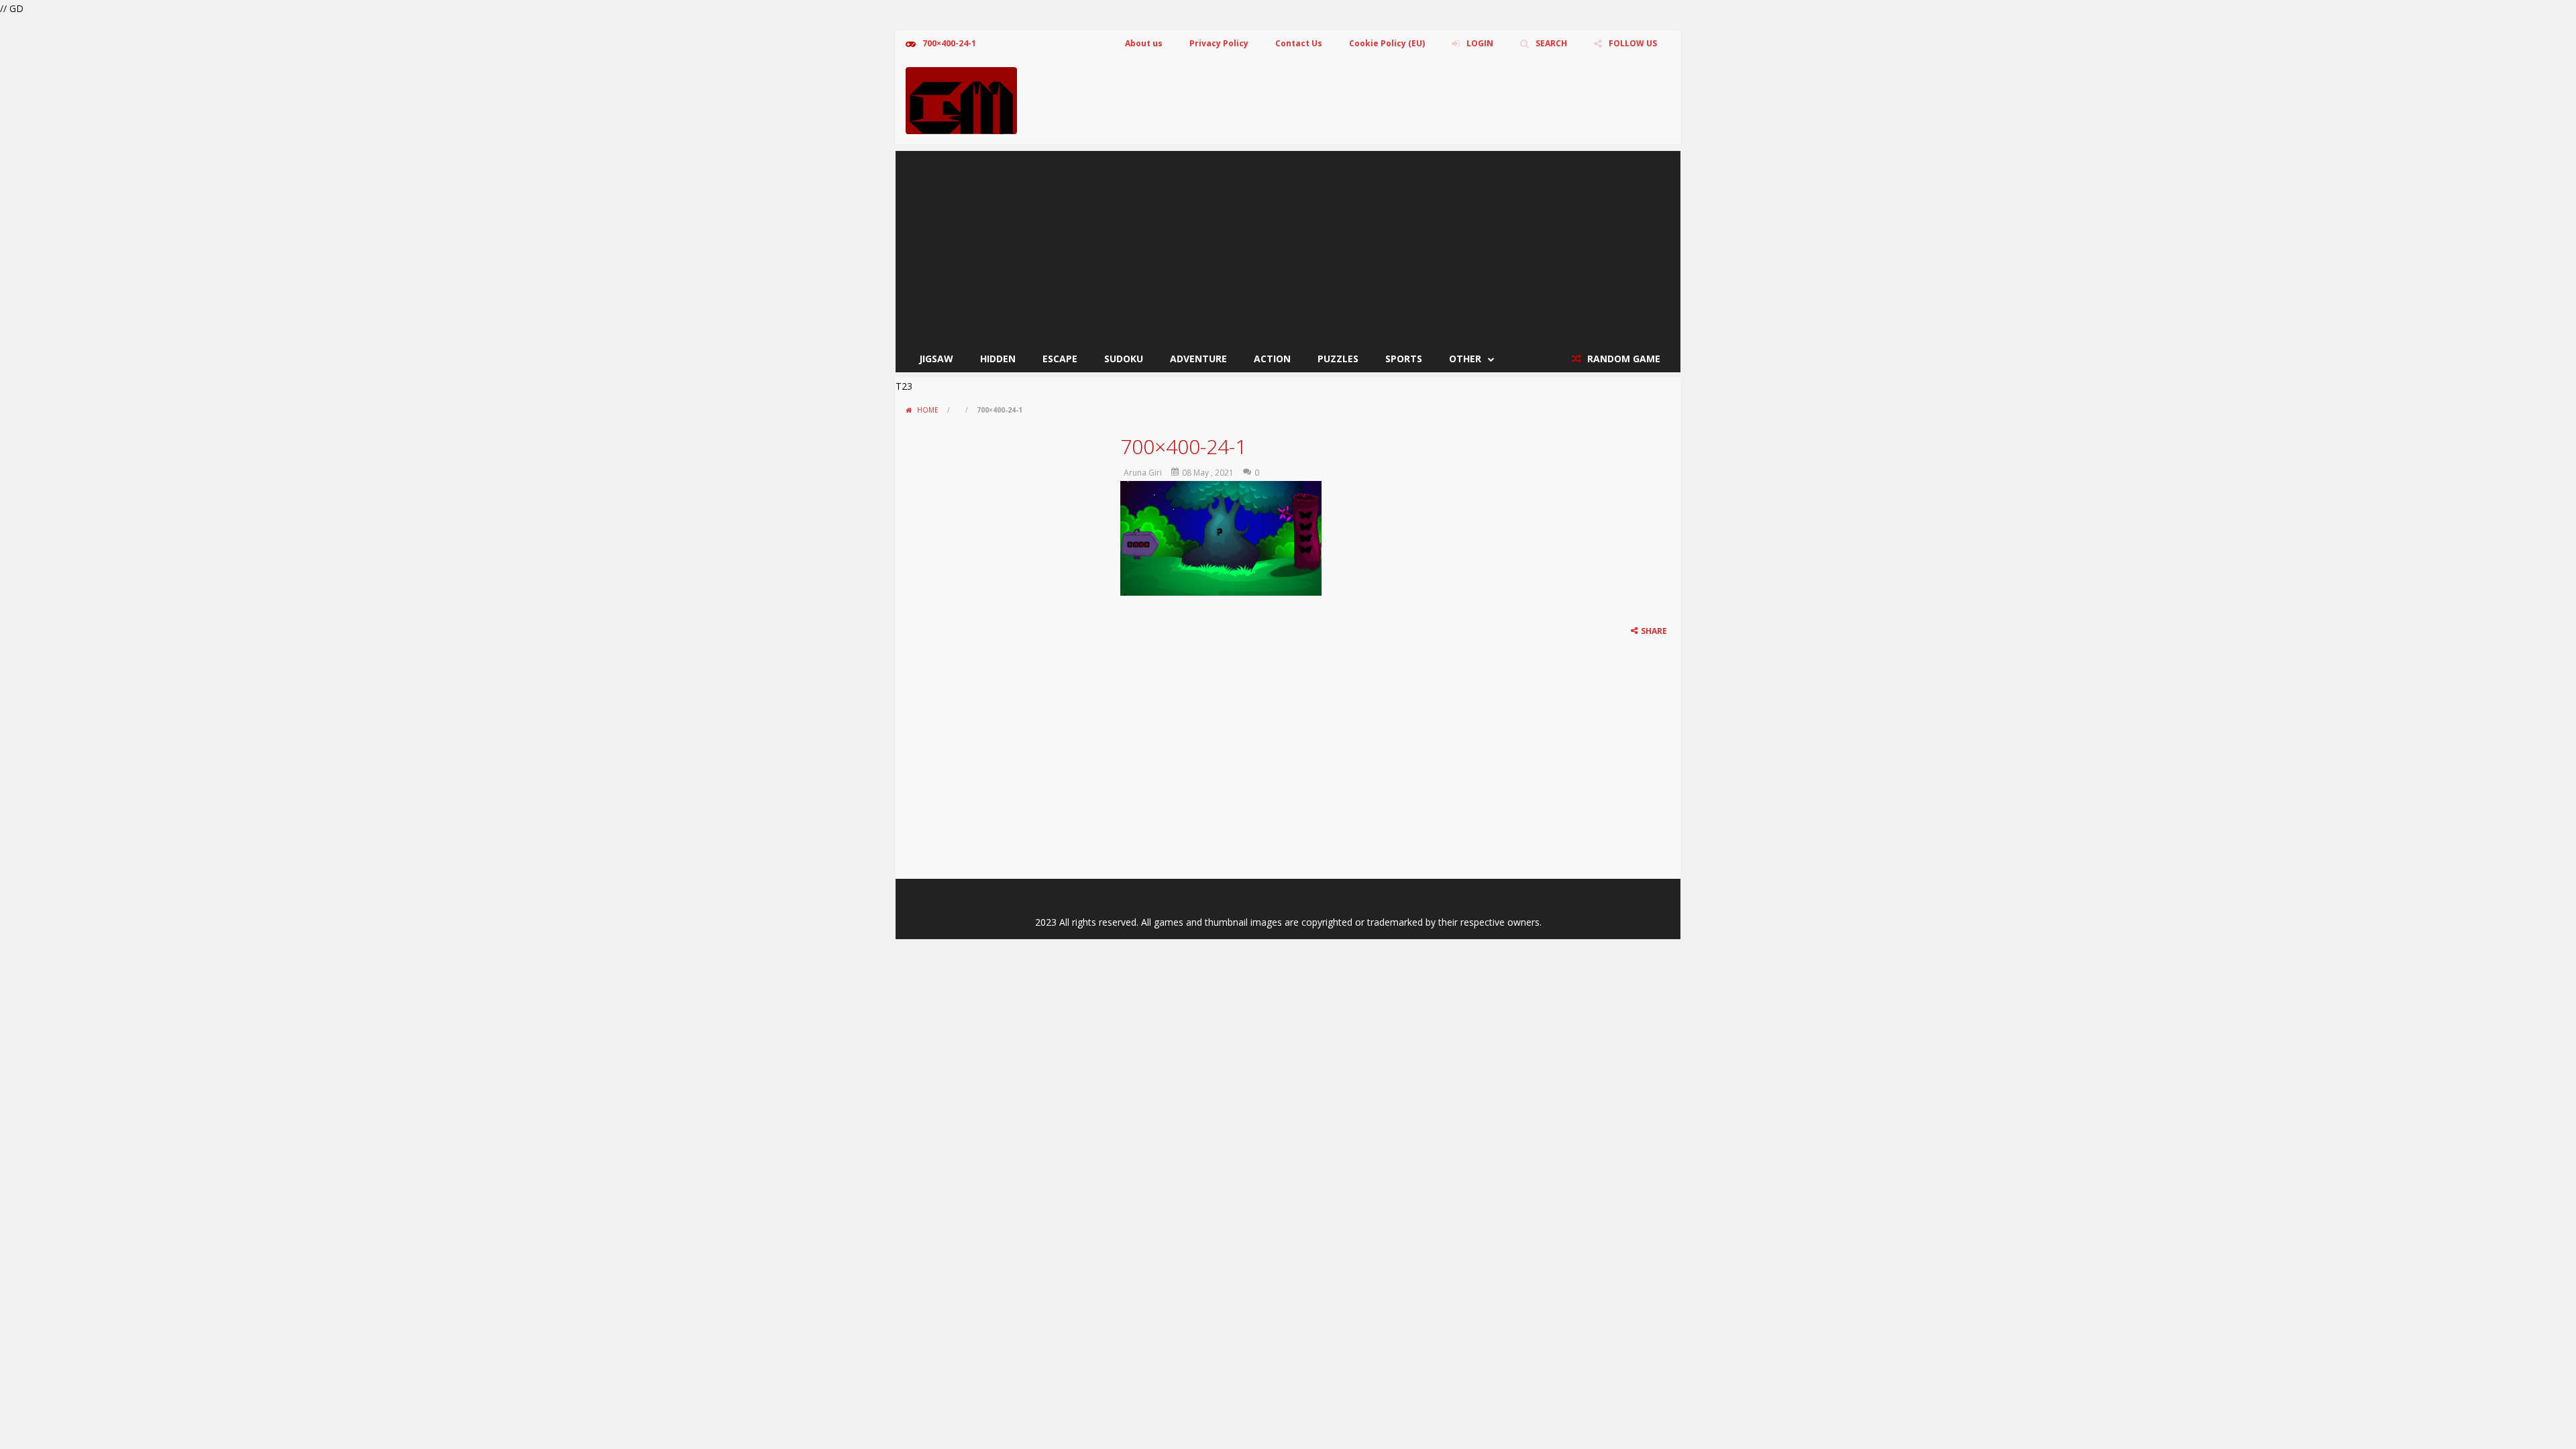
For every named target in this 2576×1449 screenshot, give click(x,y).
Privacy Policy (1219, 43)
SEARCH (1551, 43)
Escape (1060, 359)
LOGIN (1480, 43)
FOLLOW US (1633, 43)
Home (928, 410)
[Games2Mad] (961, 100)
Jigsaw (936, 359)
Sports (1404, 359)
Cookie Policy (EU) (1387, 43)
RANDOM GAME (1622, 359)
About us (1144, 43)
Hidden (998, 359)
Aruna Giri (1143, 473)
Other (1465, 359)
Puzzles (1338, 359)
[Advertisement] (1288, 245)
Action (1272, 359)
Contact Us (1299, 43)
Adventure (1198, 359)
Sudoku (1124, 359)
